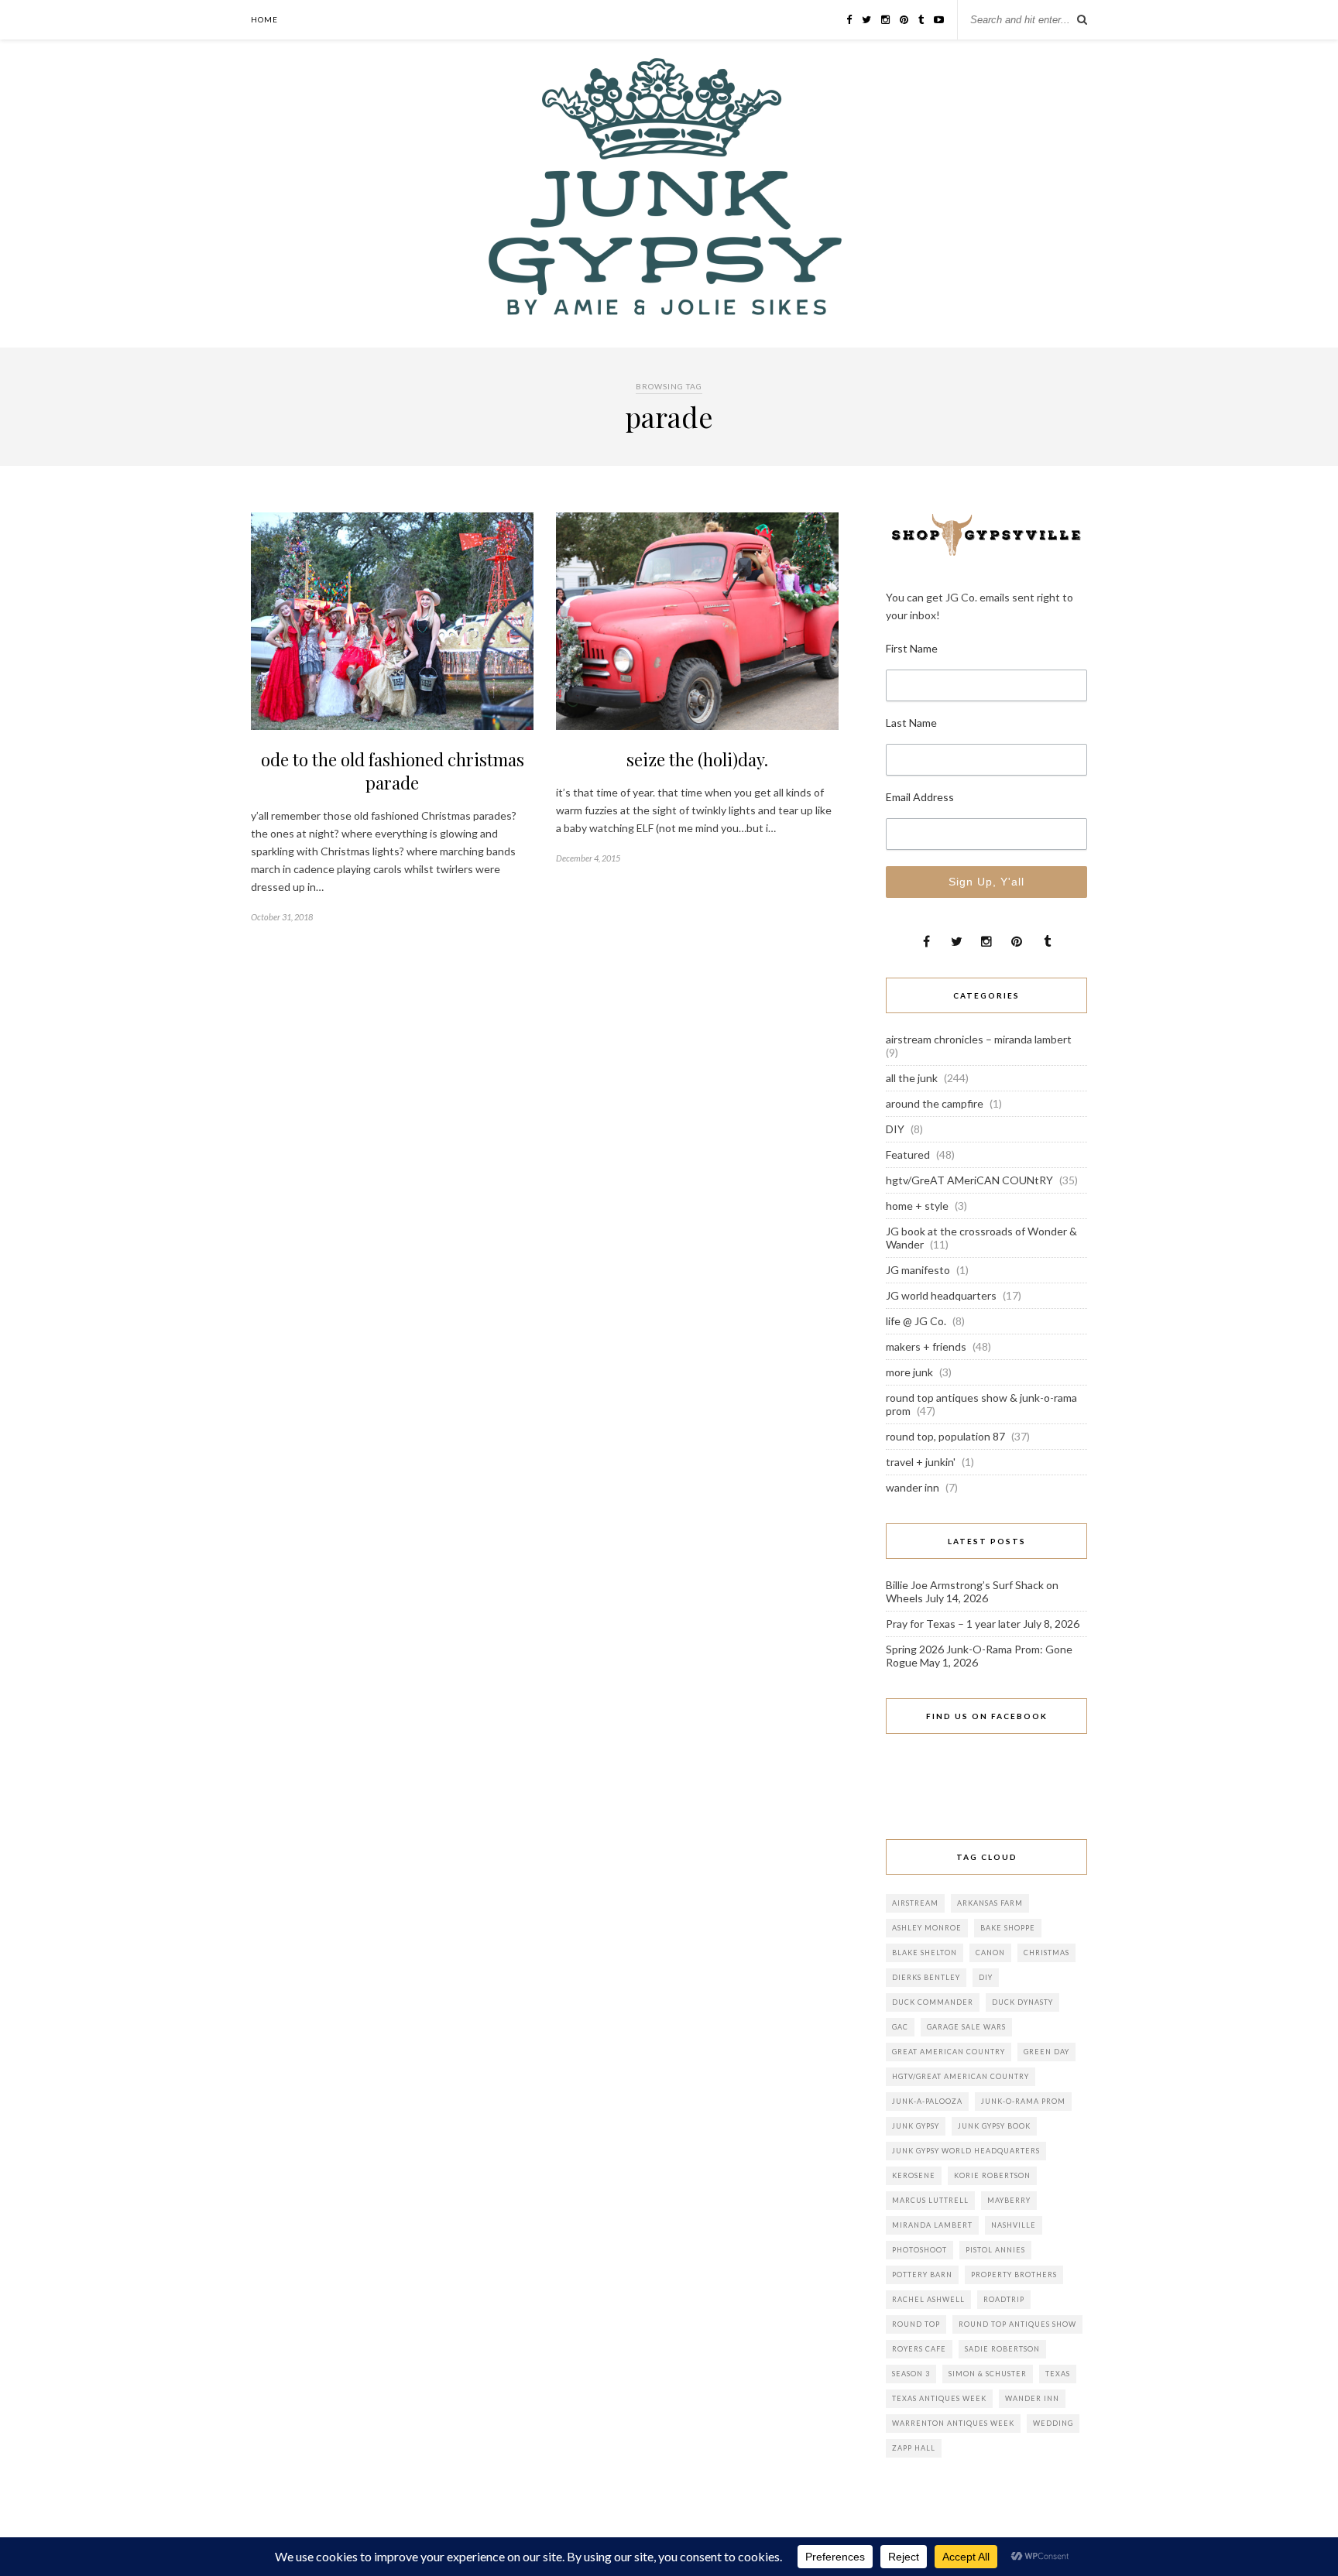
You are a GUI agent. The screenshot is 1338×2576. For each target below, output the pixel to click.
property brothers (1014, 2275)
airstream (915, 1903)
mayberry (1009, 2200)
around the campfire (935, 1103)
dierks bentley (926, 1977)
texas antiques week (939, 2398)
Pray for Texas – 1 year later (953, 1624)
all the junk (912, 1078)
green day (1046, 2052)
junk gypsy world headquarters (966, 2151)
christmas (1046, 1953)
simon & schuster (988, 2374)
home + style (917, 1206)
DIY (895, 1129)
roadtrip (1004, 2299)
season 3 (911, 2374)
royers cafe (919, 2349)
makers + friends (926, 1346)
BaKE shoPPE (1008, 1928)
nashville (1014, 2225)
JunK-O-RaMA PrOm (1023, 2101)
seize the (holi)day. (697, 759)
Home (264, 19)
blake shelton (925, 1953)
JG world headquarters (941, 1295)
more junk (909, 1372)
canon (990, 1953)
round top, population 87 (945, 1436)
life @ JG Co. (916, 1321)
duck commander (933, 2002)
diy (986, 1977)
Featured (908, 1154)
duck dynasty (1022, 2002)
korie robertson (992, 2175)
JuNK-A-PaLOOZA (927, 2101)
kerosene (914, 2175)
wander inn (913, 1487)
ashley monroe (927, 1928)
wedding (1053, 2423)
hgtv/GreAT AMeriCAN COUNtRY (969, 1180)
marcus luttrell (930, 2200)
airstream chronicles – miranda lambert (979, 1039)
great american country (949, 2052)
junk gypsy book (994, 2126)
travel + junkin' (921, 1462)
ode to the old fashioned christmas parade (393, 771)
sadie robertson (1002, 2349)
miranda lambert (932, 2225)
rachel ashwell (928, 2299)
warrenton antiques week (953, 2423)
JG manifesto (918, 1270)
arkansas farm (990, 1903)
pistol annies (995, 2250)
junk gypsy (916, 2126)
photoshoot (919, 2250)
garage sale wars (966, 2027)
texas (1058, 2374)
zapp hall (914, 2448)
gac (900, 2027)
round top (916, 2324)
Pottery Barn (922, 2275)
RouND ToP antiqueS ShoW (1017, 2324)
